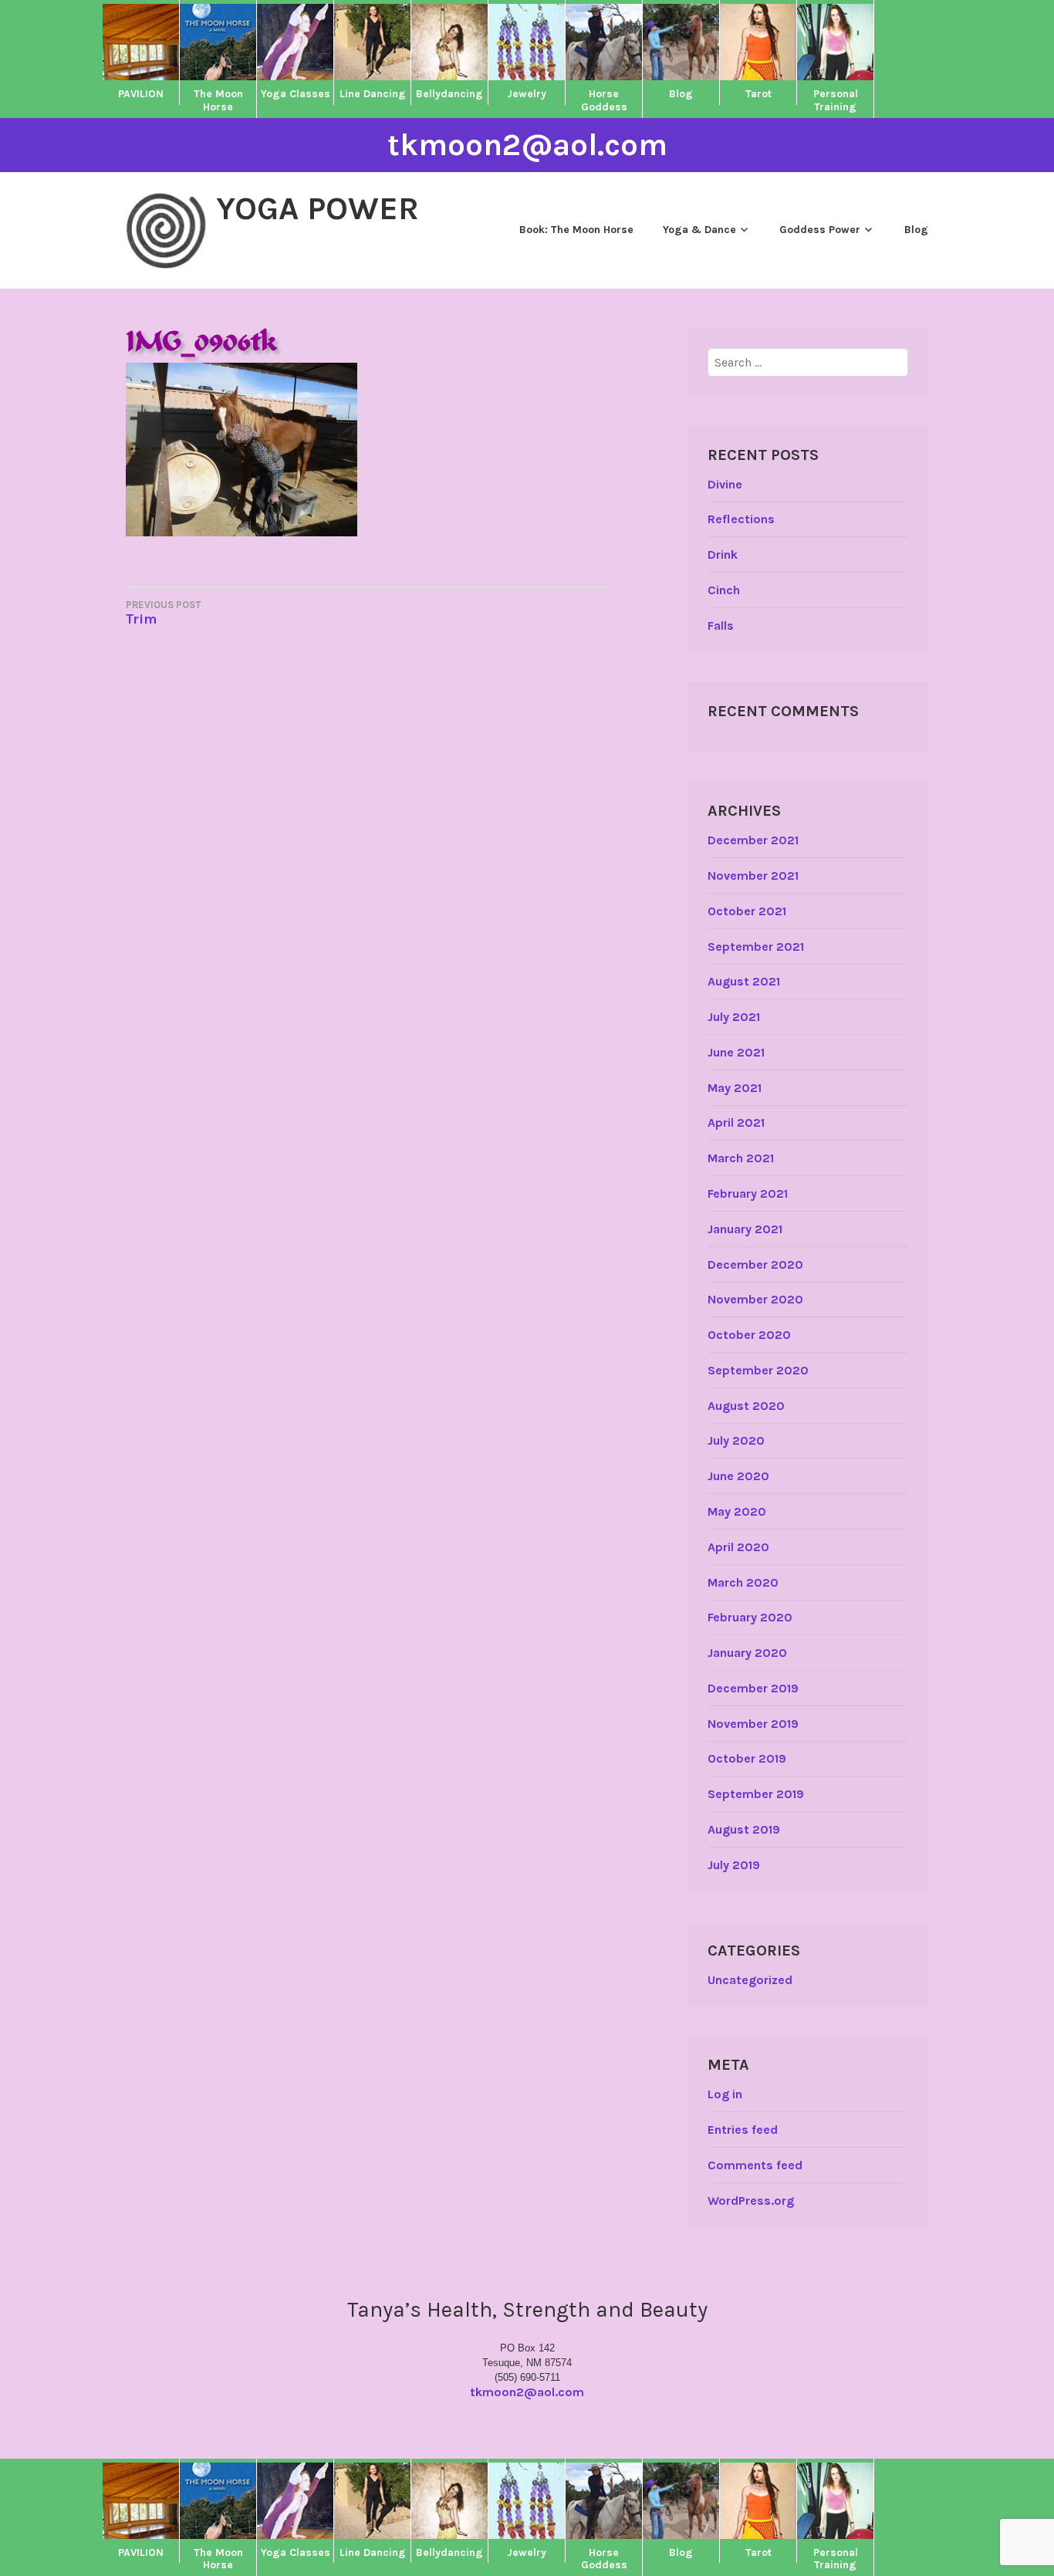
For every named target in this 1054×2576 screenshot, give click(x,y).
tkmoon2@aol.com (527, 145)
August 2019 (744, 1829)
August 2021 (744, 981)
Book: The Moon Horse (576, 230)
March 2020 (743, 1582)
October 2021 (747, 911)
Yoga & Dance (699, 230)
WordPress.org (751, 2201)
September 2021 (756, 947)
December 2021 (753, 840)
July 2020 (736, 1440)
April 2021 (736, 1122)
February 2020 (750, 1617)
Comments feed (755, 2165)
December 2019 (753, 1688)
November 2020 (755, 1299)
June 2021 (736, 1052)
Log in (725, 2094)
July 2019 (734, 1865)
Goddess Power (820, 230)
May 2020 (737, 1511)
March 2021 (741, 1158)
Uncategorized (750, 1980)
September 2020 (758, 1370)
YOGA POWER (318, 208)
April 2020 (738, 1547)
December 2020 (755, 1264)
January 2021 (745, 1229)
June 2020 (738, 1476)
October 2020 (749, 1335)
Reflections (741, 519)
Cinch (724, 590)
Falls (721, 625)
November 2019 (753, 1724)
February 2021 (748, 1193)
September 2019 (756, 1794)
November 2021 (753, 876)
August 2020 (746, 1406)
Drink (723, 554)
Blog (916, 230)
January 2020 (747, 1653)
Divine (725, 484)
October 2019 (747, 1758)
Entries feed (743, 2130)
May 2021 (735, 1088)
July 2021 (734, 1017)
